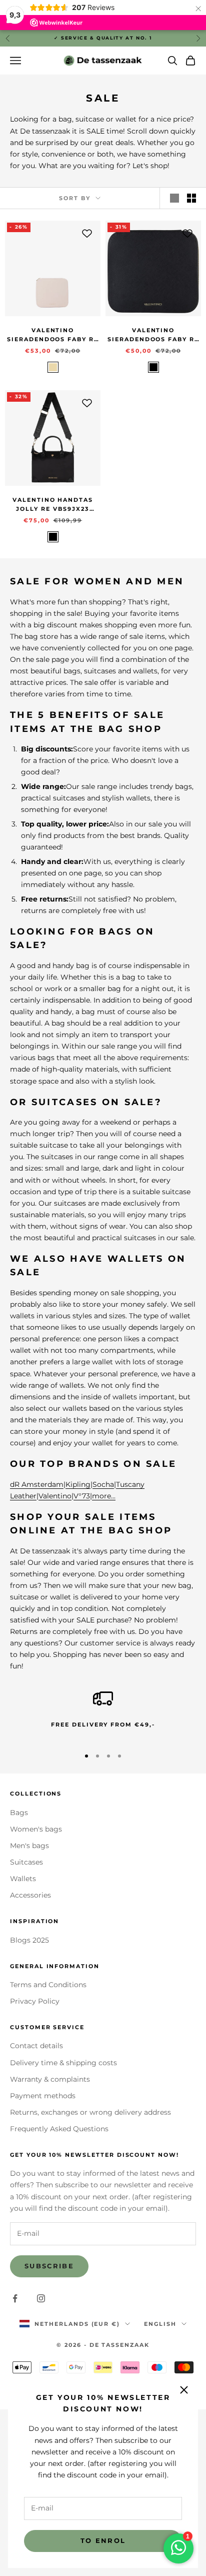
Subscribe (49, 2266)
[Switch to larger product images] (174, 198)
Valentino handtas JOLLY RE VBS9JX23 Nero (53, 506)
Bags (19, 1813)
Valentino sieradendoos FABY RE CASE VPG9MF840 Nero (153, 336)
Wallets (23, 1879)
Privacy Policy (35, 2001)
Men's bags (29, 1846)
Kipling (78, 1484)
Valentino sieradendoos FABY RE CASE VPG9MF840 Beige (53, 336)
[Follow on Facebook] (15, 2298)
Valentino (55, 1496)
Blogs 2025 (29, 1940)
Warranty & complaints (50, 2079)
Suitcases (26, 1862)
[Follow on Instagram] (41, 2298)
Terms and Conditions (48, 1985)
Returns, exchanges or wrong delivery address (90, 2112)
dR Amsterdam (37, 1484)
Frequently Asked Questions (59, 2129)
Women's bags (36, 1829)
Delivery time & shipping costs (63, 2063)
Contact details (36, 2046)
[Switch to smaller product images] (191, 198)
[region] (103, 1714)
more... (104, 1496)
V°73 (82, 1496)
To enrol (103, 2540)
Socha (103, 1484)
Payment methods (43, 2096)
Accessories (30, 1895)
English (160, 2324)
